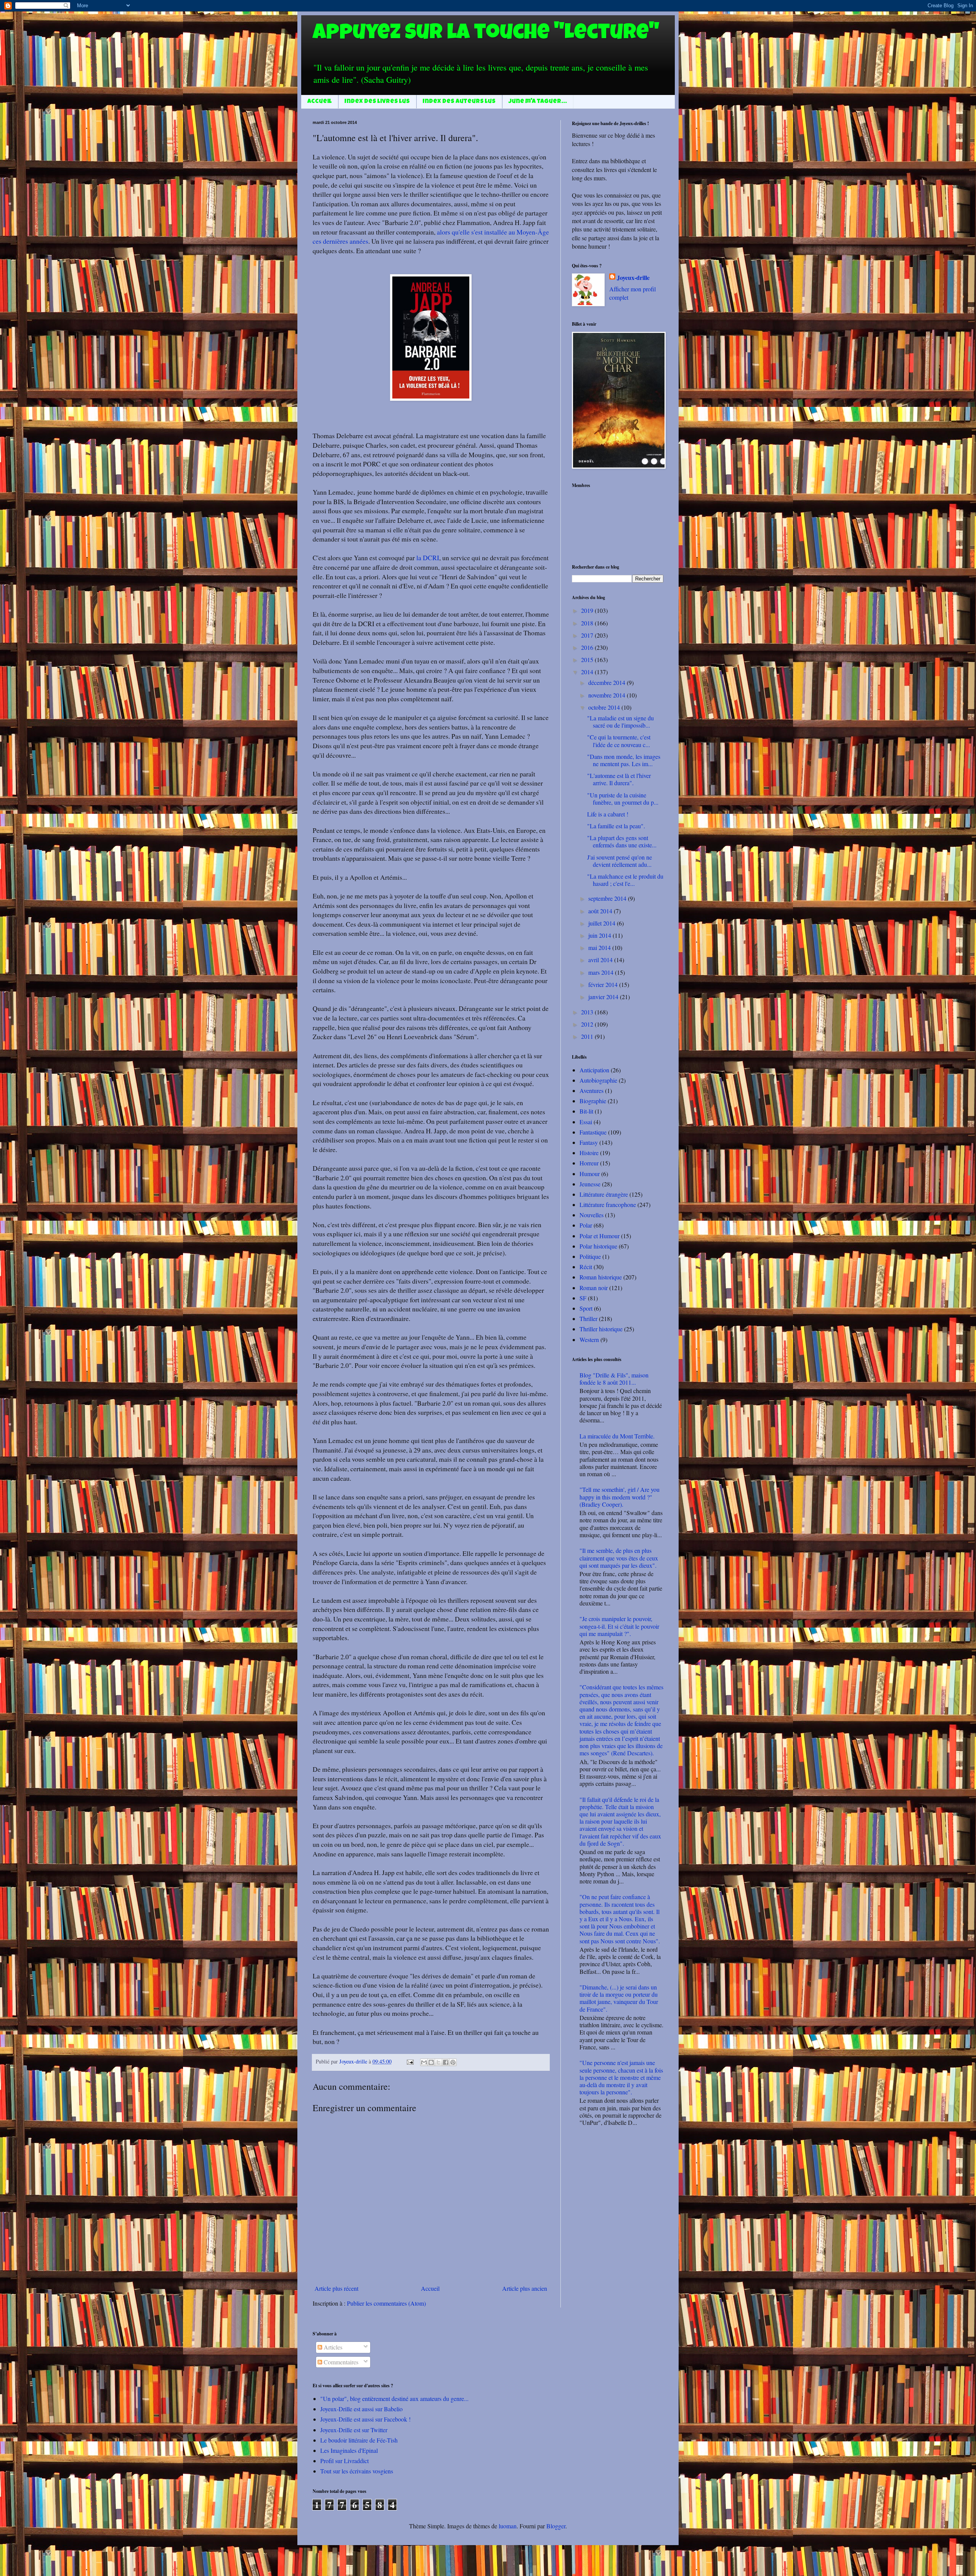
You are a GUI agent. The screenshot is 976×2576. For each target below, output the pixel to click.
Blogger (556, 2526)
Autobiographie (598, 1080)
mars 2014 (602, 972)
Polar (586, 1225)
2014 (588, 672)
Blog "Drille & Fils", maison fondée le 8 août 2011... (614, 1379)
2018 (588, 623)
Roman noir (594, 1288)
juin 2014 (600, 935)
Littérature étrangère (604, 1194)
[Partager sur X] (438, 2062)
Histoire (589, 1153)
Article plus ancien (525, 2288)
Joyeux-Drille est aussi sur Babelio (361, 2409)
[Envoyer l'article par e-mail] (410, 2061)
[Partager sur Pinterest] (453, 2062)
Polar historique (598, 1246)
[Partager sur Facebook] (446, 2062)
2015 (588, 660)
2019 (588, 610)
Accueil (319, 102)
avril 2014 (601, 960)
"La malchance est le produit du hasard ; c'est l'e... (625, 880)
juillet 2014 (603, 923)
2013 (588, 1012)
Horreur (589, 1163)
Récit (586, 1267)
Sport (586, 1308)
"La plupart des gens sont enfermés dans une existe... (622, 841)
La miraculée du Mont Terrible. (617, 1436)
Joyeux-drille (633, 278)
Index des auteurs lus (459, 102)
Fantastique (593, 1132)
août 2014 (601, 911)
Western (589, 1339)
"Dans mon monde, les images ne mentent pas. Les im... (624, 760)
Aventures (592, 1090)
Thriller (588, 1319)
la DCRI (428, 558)
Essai (586, 1122)
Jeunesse (590, 1184)
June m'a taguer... (538, 102)
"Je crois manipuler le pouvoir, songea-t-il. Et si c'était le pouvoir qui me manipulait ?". (619, 1626)
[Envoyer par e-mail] (424, 2062)
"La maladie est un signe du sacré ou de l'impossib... (620, 722)
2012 (588, 1024)
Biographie (593, 1101)
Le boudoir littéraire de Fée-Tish (359, 2440)
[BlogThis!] (431, 2062)
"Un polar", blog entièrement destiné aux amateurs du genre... (394, 2398)
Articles (332, 2347)
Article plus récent (336, 2288)
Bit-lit (586, 1111)
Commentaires (340, 2362)
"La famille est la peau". (616, 826)
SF (583, 1298)
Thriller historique (601, 1329)
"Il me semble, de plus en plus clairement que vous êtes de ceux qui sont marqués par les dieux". (619, 1558)
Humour (590, 1174)
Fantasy (589, 1142)
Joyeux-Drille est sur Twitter (354, 2430)
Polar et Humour (600, 1236)
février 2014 (604, 984)
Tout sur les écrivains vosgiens (357, 2471)
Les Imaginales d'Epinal (349, 2450)
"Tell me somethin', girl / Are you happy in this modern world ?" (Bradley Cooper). (620, 1497)
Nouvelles (592, 1215)
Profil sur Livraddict (344, 2461)
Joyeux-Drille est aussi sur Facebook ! (365, 2419)
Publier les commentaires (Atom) (386, 2303)
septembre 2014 (608, 898)
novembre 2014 (608, 695)
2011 (588, 1036)
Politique (590, 1256)
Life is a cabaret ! (608, 814)
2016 (588, 647)
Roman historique (601, 1277)
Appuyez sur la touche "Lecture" (486, 34)
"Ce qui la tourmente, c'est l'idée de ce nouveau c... (619, 741)
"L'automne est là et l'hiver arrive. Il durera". (619, 779)
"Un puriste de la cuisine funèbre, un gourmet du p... (623, 799)
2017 (588, 635)
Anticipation (594, 1070)
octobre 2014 (605, 707)
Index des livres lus (377, 102)
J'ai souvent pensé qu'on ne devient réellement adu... (620, 861)
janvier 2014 (604, 997)
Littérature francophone (608, 1204)
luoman (508, 2526)
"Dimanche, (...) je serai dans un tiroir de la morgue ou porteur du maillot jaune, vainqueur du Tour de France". (619, 1998)
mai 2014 (600, 947)
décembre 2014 (608, 682)
